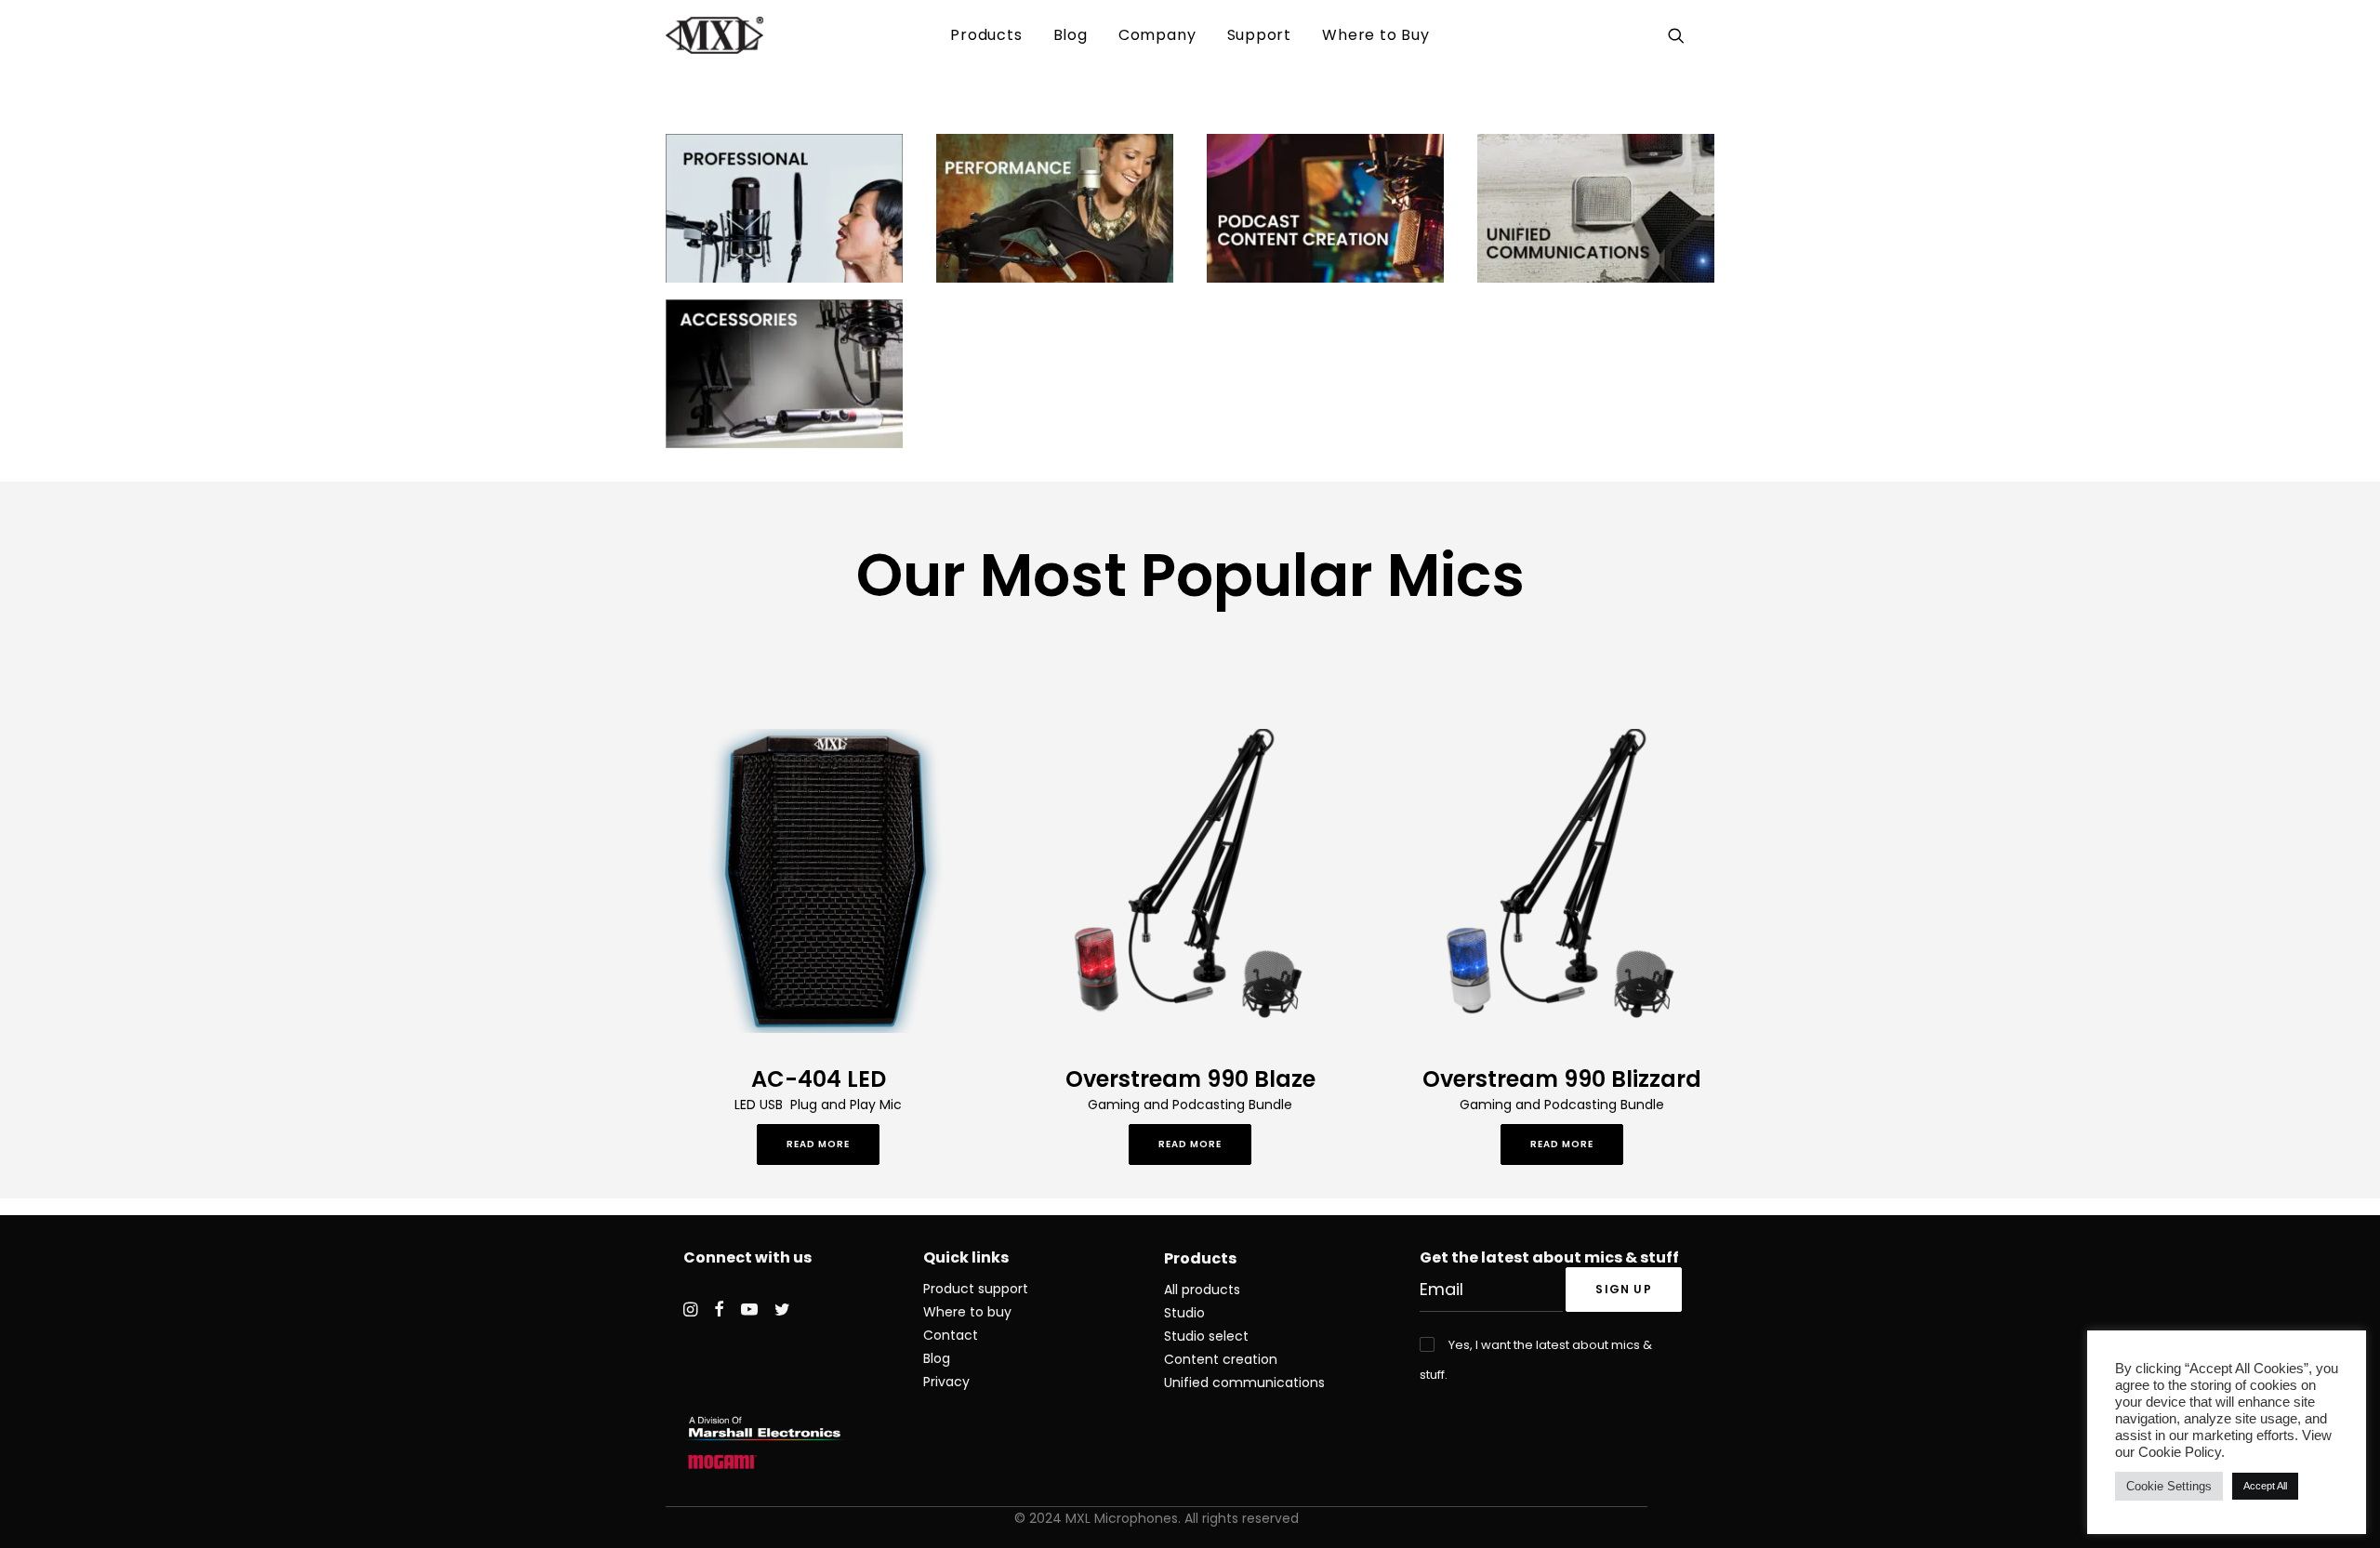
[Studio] (1055, 208)
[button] (1679, 35)
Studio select (1206, 1336)
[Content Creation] (1325, 208)
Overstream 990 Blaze (1190, 1079)
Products (986, 35)
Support (1260, 35)
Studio (1184, 1313)
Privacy (946, 1382)
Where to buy (967, 1312)
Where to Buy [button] (1376, 35)
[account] (1703, 35)
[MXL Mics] (714, 35)
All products (1202, 1290)
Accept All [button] (2265, 1486)
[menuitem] (986, 35)
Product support (976, 1289)
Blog (1071, 35)
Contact (951, 1335)
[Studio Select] (784, 208)
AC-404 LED (819, 1079)
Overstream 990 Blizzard (1562, 1079)
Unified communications (1244, 1383)
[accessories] (784, 374)
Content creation (1221, 1359)
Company (1157, 35)
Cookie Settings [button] (2169, 1486)
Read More (818, 1144)
